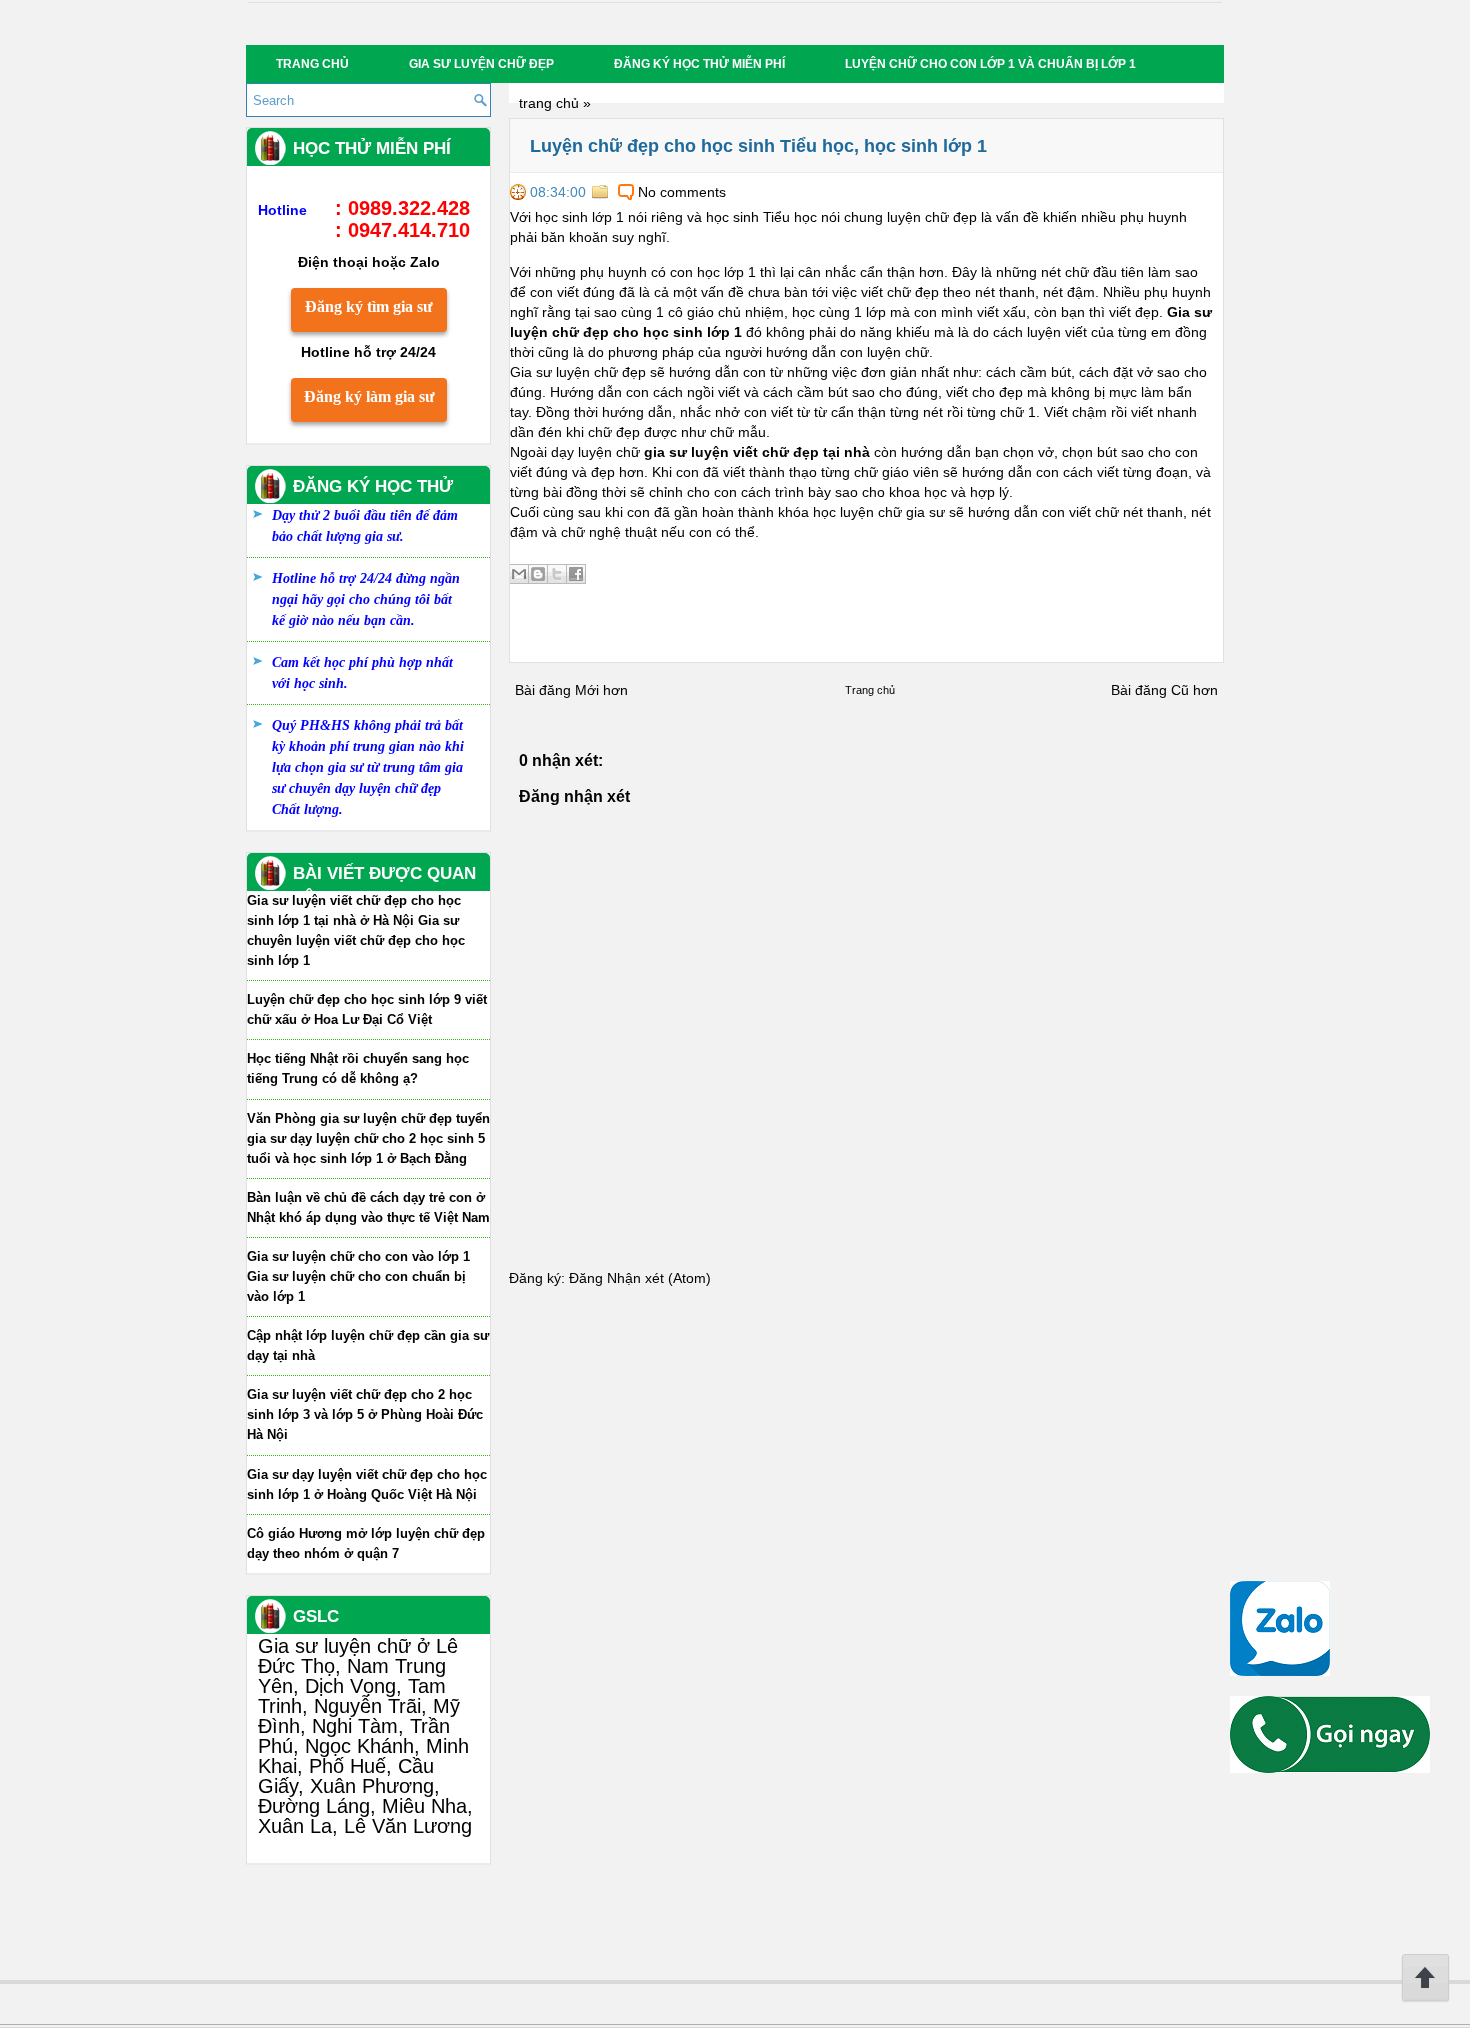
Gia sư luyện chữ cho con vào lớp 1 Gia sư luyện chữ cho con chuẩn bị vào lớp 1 (358, 1276)
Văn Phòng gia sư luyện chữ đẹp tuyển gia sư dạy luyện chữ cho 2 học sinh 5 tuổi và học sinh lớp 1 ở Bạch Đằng (368, 1138)
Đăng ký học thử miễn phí (699, 64)
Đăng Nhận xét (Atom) (640, 1278)
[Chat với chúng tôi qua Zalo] (1280, 1671)
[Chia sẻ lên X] (557, 574)
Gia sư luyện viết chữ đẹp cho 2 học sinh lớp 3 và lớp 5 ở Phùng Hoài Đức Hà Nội (365, 1414)
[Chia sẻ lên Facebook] (576, 574)
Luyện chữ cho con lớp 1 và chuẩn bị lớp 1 (990, 64)
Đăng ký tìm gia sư (369, 306)
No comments (682, 192)
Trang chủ (312, 64)
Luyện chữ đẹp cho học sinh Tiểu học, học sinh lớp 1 (758, 146)
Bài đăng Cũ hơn (1164, 690)
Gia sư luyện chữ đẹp (481, 64)
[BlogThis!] (538, 574)
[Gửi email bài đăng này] (519, 574)
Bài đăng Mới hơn (571, 690)
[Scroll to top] (1425, 1998)
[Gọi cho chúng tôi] (1330, 1768)
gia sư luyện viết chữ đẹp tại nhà (757, 452)
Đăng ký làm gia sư (369, 396)
